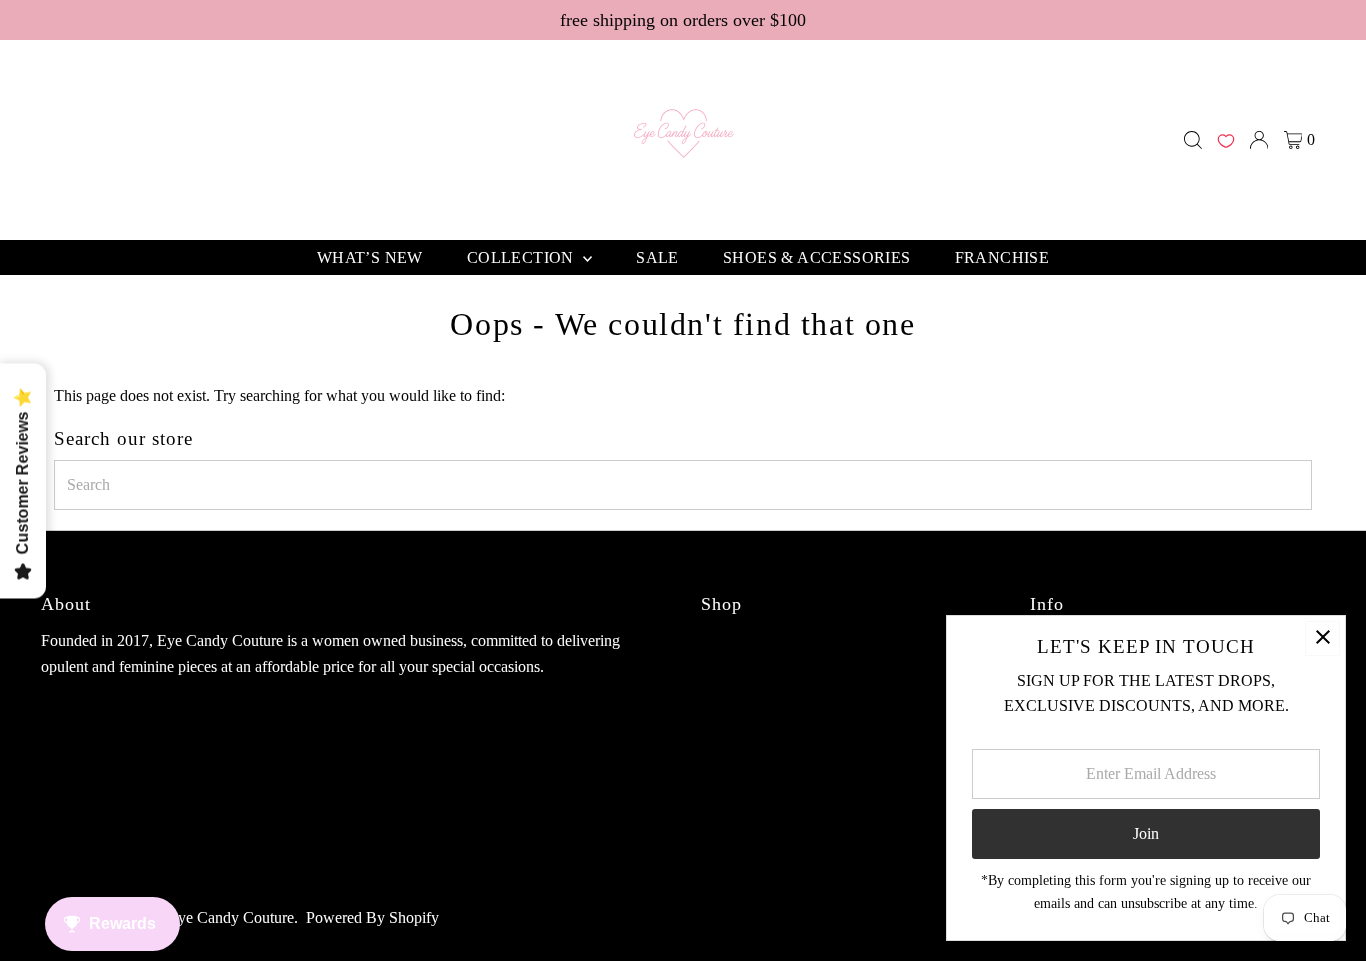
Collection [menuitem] (522, 257)
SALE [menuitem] (657, 257)
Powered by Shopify (372, 917)
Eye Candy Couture (231, 917)
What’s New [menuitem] (370, 257)
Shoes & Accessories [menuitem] (817, 257)
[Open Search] (1193, 140)
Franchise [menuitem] (1002, 257)
